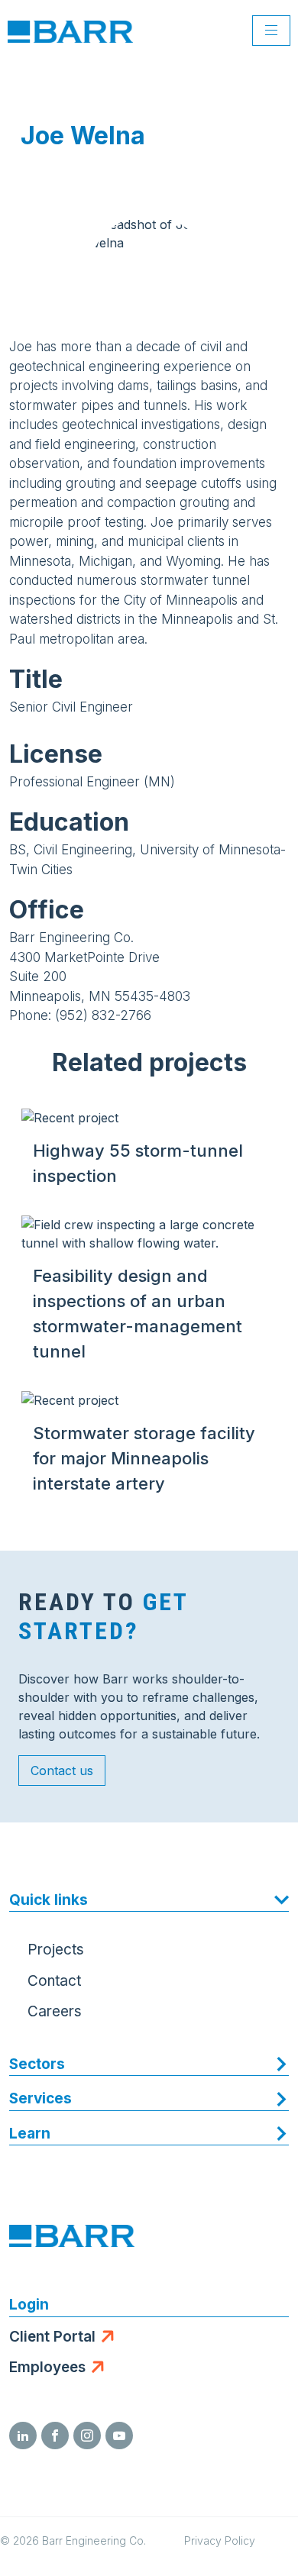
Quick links (49, 1900)
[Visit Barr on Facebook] (55, 2436)
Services (40, 2098)
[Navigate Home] (70, 31)
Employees (47, 2367)
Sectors (37, 2064)
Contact (54, 1981)
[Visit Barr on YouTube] (119, 2436)
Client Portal (52, 2337)
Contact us (62, 1771)
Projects (56, 1950)
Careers (55, 2011)
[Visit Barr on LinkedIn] (23, 2436)
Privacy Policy (220, 2540)
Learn (30, 2134)
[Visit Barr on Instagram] (87, 2436)
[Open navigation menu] (271, 31)
